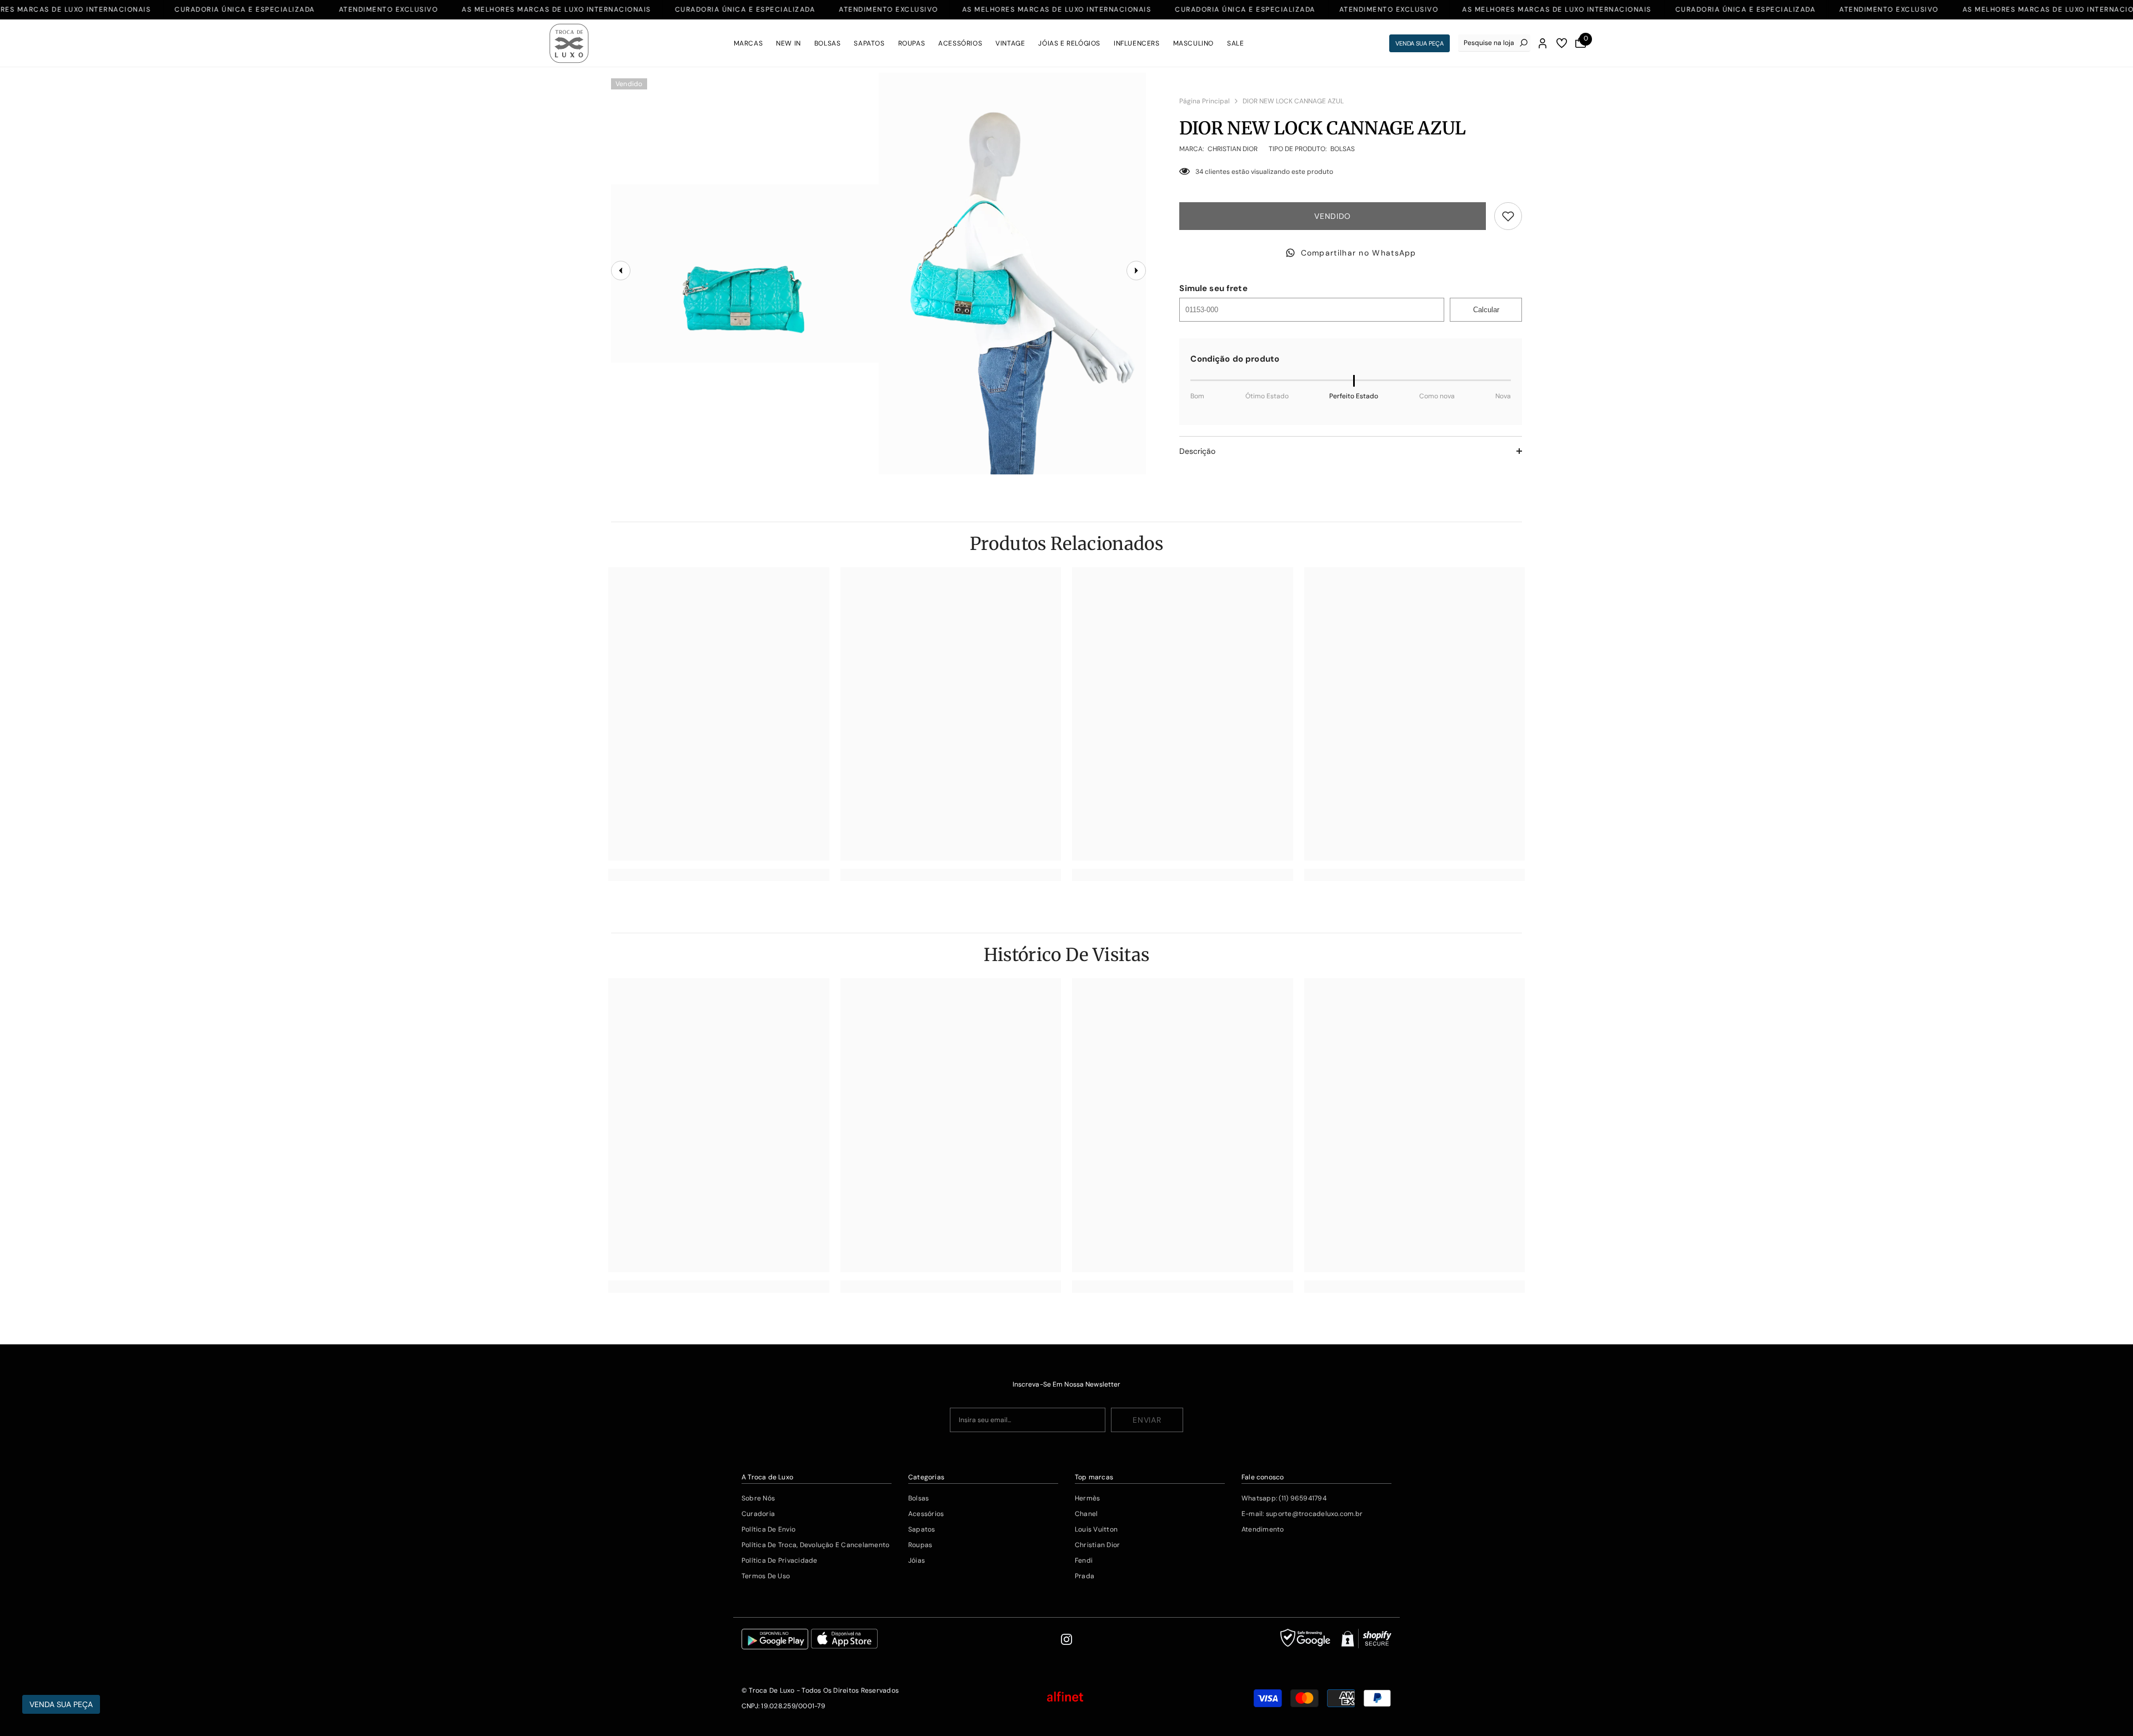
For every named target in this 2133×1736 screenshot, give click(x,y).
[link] (719, 875)
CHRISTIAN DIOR (1233, 149)
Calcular (1486, 310)
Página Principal (1205, 101)
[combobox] (1489, 43)
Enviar (1147, 1420)
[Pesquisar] (1494, 43)
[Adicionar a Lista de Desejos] (1508, 216)
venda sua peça (1420, 43)
